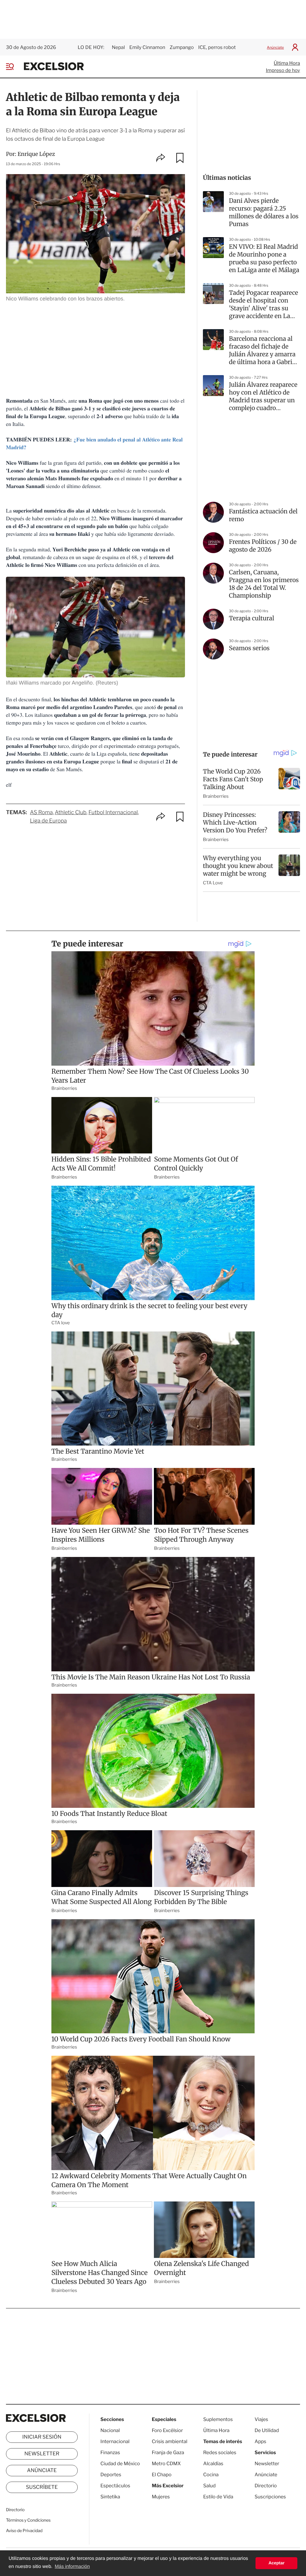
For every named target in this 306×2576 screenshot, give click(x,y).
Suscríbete (42, 2487)
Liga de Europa (48, 821)
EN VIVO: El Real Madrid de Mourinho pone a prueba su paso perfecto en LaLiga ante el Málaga (264, 258)
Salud (209, 2486)
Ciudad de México (120, 2464)
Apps (260, 2441)
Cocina (211, 2475)
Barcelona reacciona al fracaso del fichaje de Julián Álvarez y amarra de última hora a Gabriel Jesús (263, 351)
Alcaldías (213, 2464)
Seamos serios (249, 648)
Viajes (261, 2419)
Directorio (15, 2510)
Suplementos (218, 2419)
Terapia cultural (251, 618)
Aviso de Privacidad (24, 2531)
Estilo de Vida (218, 2497)
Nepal (118, 47)
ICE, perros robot (217, 47)
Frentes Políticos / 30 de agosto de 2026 (263, 546)
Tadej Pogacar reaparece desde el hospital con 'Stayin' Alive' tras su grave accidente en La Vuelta (264, 305)
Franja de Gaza (168, 2453)
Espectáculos (115, 2486)
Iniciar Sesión (42, 2437)
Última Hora (287, 63)
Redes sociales (220, 2453)
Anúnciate (275, 47)
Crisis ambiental (170, 2441)
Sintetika (110, 2497)
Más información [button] (72, 2567)
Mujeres (161, 2497)
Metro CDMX (166, 2464)
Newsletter (42, 2454)
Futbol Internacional (113, 813)
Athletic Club (71, 813)
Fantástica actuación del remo (263, 515)
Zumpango (182, 47)
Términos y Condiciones (28, 2520)
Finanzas (110, 2453)
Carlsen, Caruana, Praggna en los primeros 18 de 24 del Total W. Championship (264, 584)
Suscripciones (270, 2497)
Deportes (111, 2475)
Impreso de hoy (283, 70)
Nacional (110, 2430)
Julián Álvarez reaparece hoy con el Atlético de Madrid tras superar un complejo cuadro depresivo (263, 397)
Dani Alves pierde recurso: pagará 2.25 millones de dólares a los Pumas (264, 213)
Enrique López (36, 154)
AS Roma (41, 813)
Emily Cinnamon (147, 47)
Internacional (115, 2441)
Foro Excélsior (168, 2430)
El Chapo (162, 2475)
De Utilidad (267, 2430)
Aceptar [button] (276, 2563)
